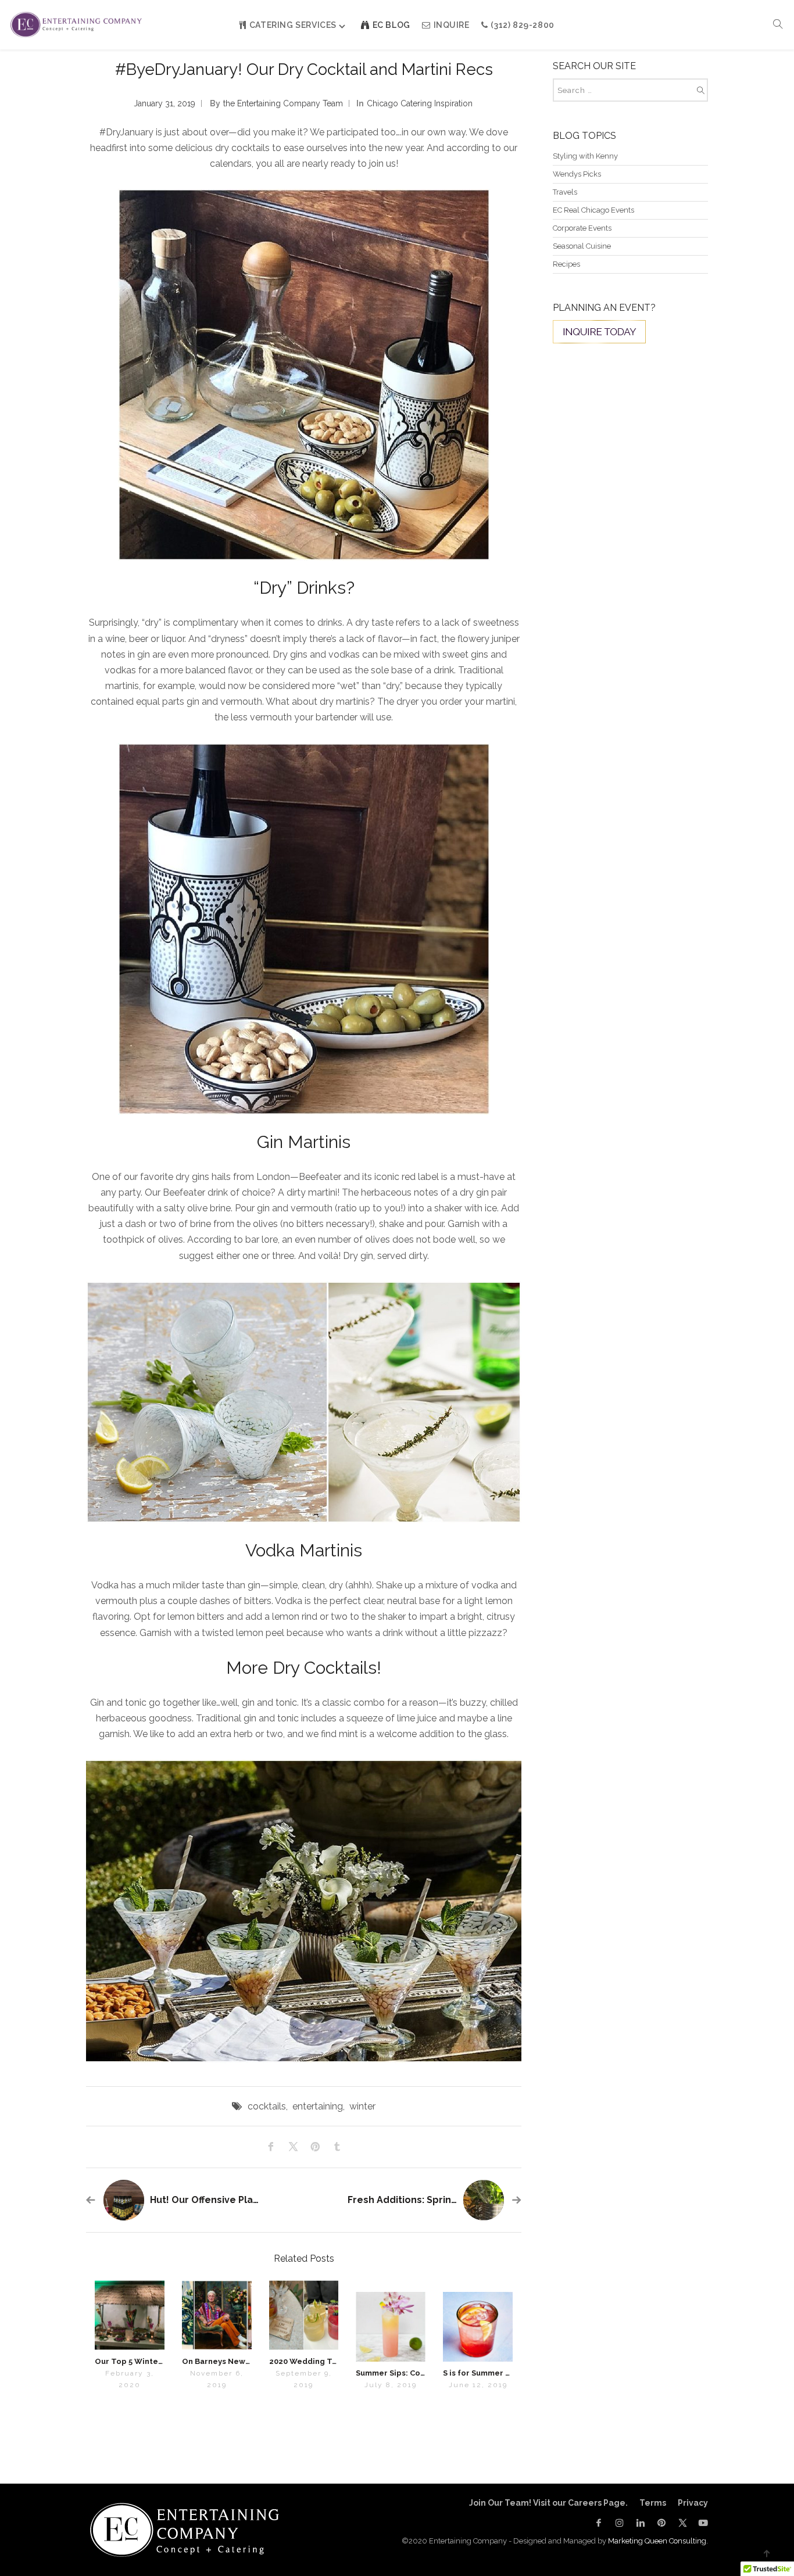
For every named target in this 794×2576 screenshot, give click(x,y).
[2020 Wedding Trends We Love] (304, 2315)
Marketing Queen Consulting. (658, 2541)
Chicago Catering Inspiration (420, 103)
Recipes (566, 264)
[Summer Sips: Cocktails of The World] (391, 2327)
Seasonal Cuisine (582, 246)
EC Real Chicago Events (593, 210)
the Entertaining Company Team (283, 103)
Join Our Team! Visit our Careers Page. (548, 2503)
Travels (565, 192)
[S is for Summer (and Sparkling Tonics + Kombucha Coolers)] (478, 2327)
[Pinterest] (661, 2523)
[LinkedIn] (641, 2523)
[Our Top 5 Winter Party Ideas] (130, 2315)
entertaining (318, 2106)
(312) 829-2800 (522, 25)
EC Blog (391, 25)
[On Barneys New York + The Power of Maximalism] (217, 2315)
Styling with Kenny (585, 156)
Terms (653, 2503)
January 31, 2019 (164, 103)
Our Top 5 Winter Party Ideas (151, 2361)
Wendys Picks (577, 174)
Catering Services (293, 25)
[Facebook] (599, 2523)
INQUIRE (452, 25)
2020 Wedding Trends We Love (330, 2361)
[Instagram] (620, 2523)
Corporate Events (582, 228)
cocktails (267, 2106)
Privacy (693, 2503)
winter (362, 2106)
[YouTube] (700, 2523)
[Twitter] (682, 2523)
